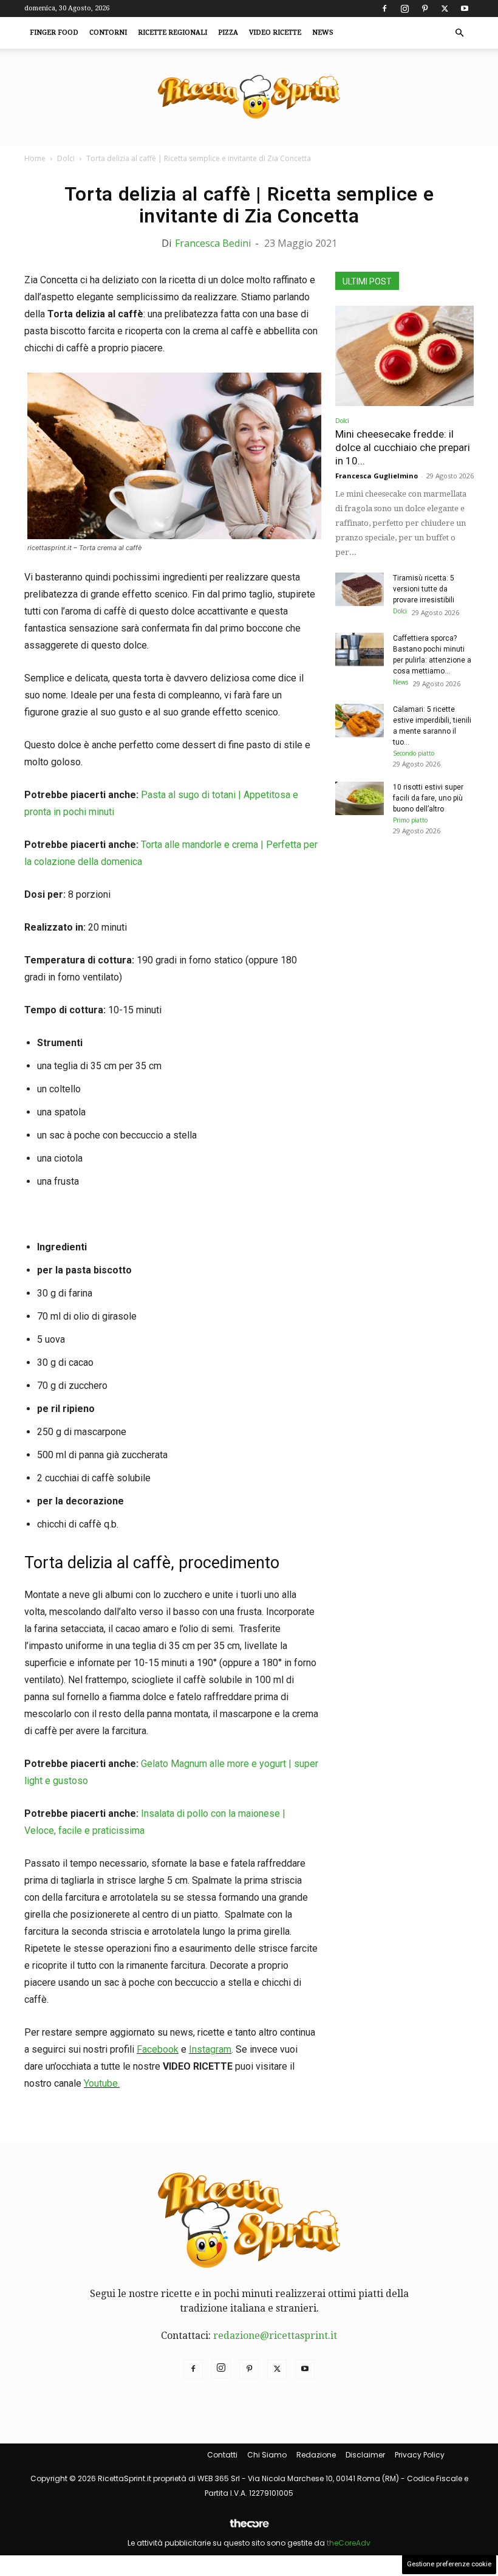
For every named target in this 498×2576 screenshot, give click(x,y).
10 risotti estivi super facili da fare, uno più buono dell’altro (428, 798)
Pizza (228, 33)
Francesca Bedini (213, 243)
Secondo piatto (414, 753)
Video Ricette (275, 33)
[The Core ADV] (249, 2528)
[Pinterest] (425, 9)
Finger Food (54, 33)
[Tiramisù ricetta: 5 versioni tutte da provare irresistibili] (360, 589)
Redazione (316, 2455)
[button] (459, 33)
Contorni (108, 33)
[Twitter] (445, 9)
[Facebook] (384, 9)
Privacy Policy (420, 2455)
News (323, 33)
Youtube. (102, 2083)
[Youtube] (465, 9)
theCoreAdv (349, 2543)
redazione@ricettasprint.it (275, 2336)
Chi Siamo (267, 2455)
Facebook (158, 2049)
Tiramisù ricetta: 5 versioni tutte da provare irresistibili (424, 589)
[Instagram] (404, 9)
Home (35, 158)
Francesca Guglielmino (377, 476)
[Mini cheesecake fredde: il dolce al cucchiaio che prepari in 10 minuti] (404, 356)
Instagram (210, 2049)
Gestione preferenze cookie (449, 2564)
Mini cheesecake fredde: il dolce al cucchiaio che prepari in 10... (403, 447)
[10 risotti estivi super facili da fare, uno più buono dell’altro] (360, 798)
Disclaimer (365, 2455)
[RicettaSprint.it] (249, 98)
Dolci (66, 158)
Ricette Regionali (172, 33)
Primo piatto (410, 820)
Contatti (222, 2455)
